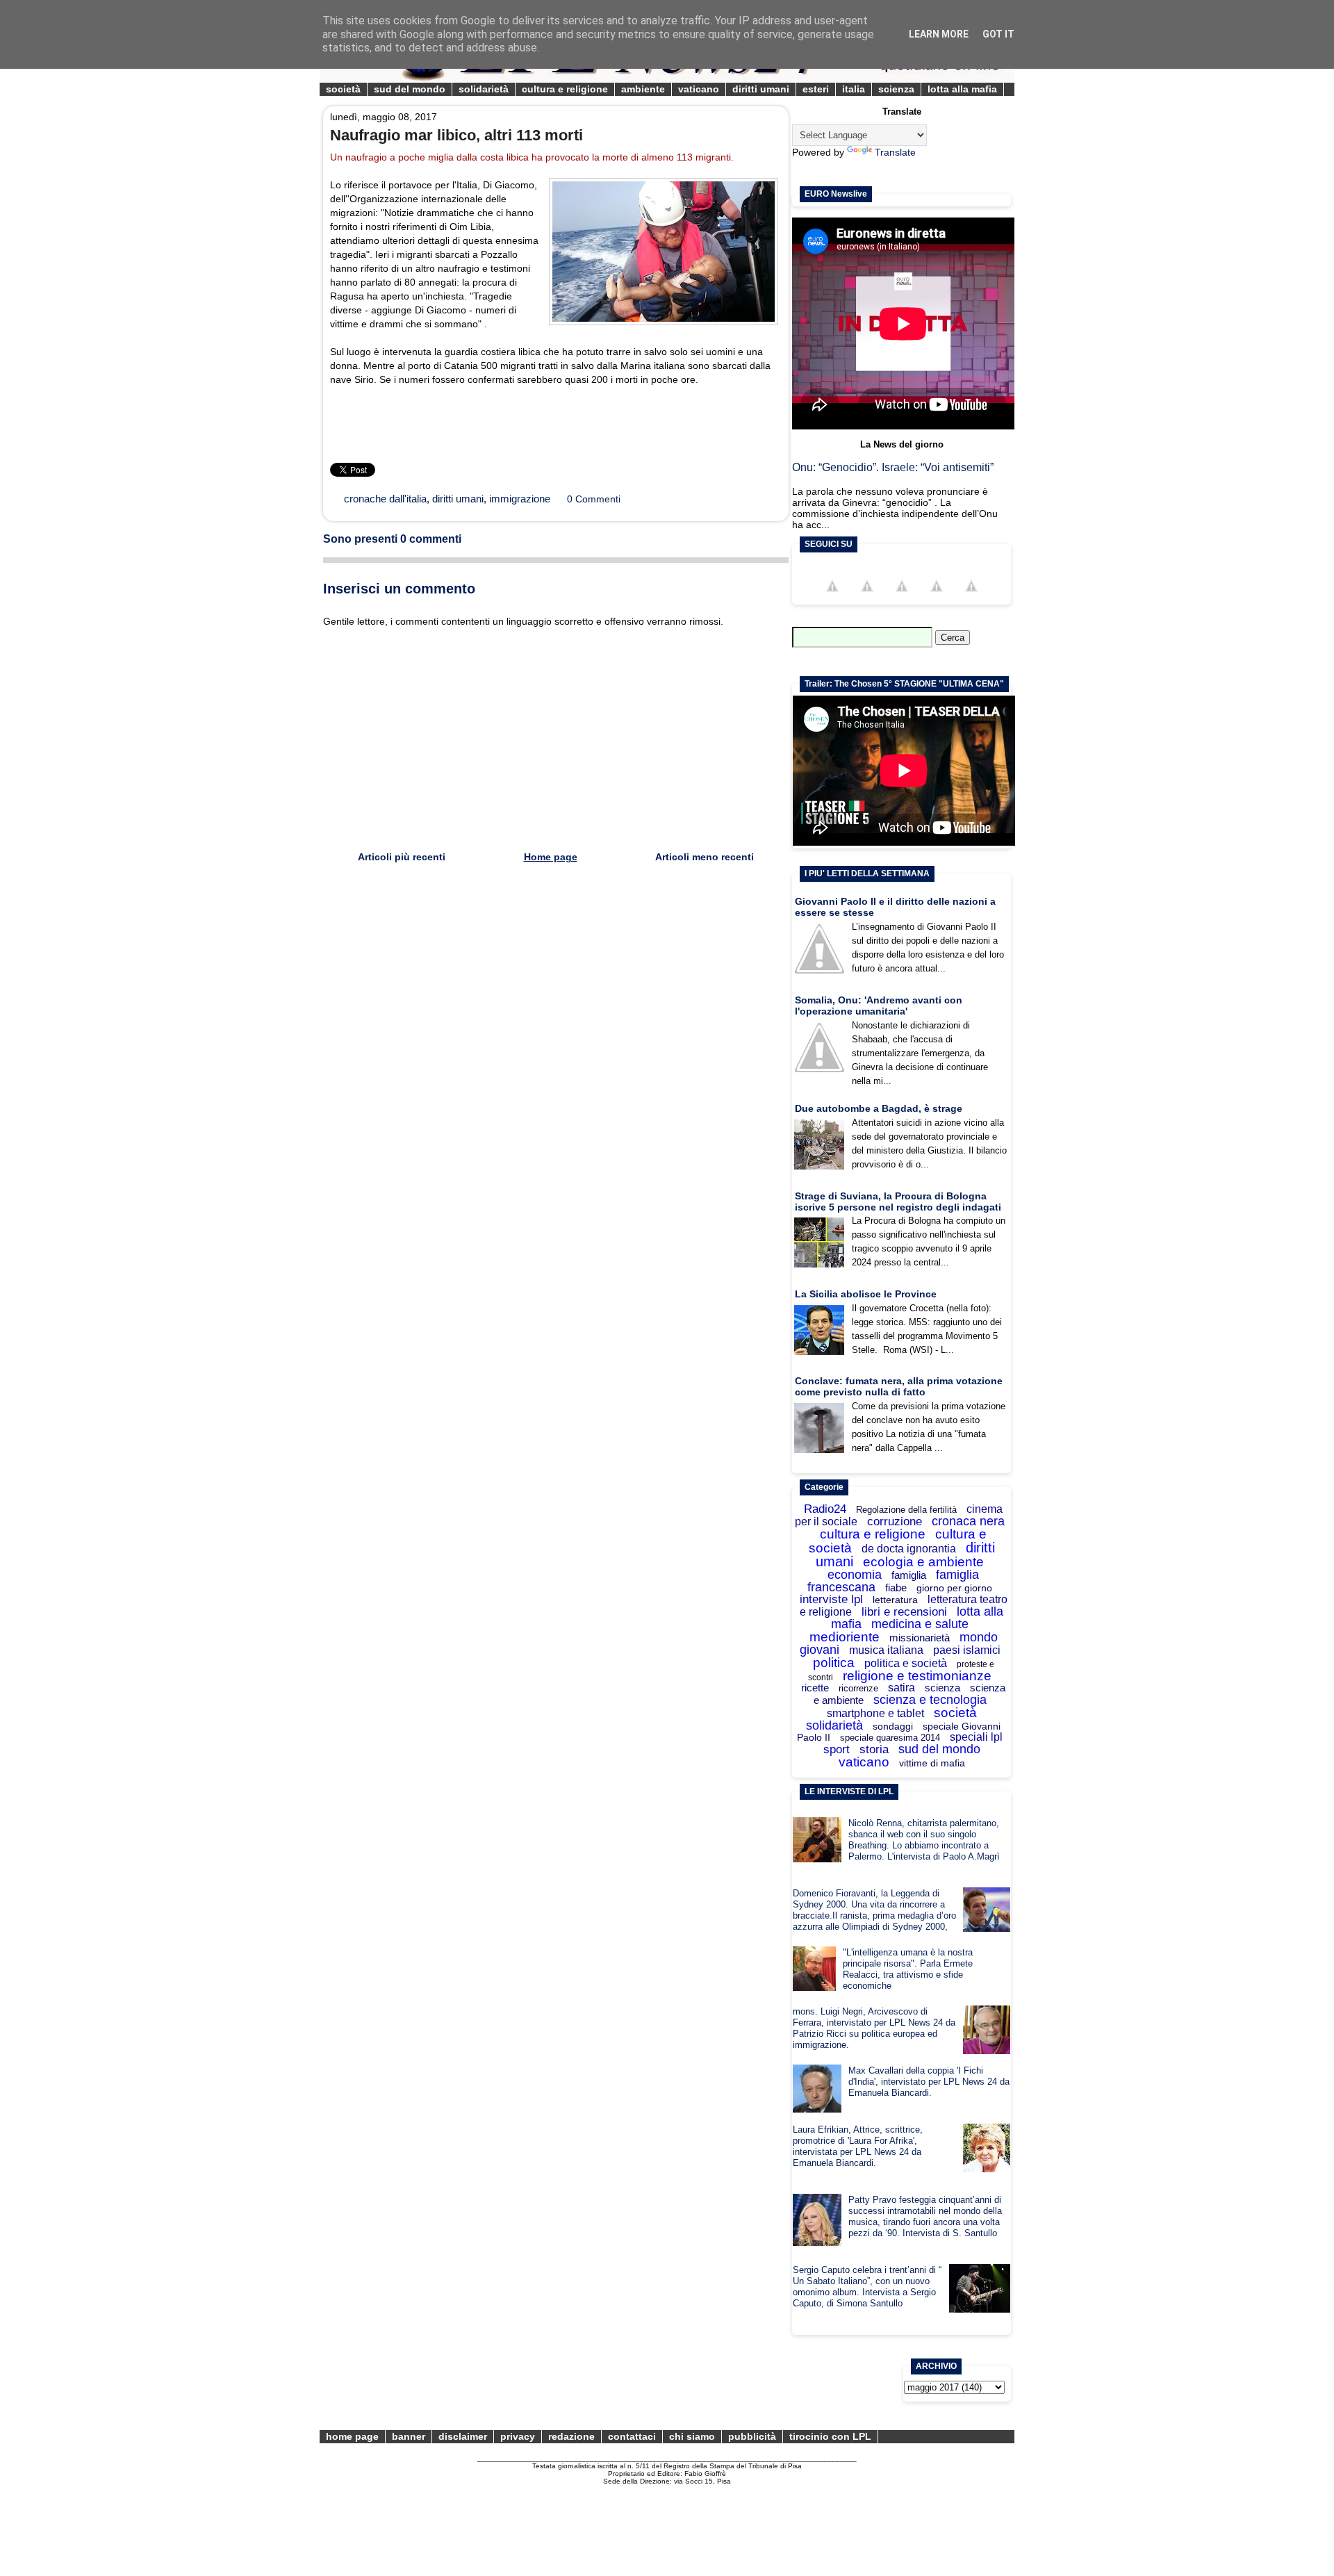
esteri (816, 89)
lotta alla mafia (962, 89)
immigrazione (520, 499)
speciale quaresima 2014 (890, 1738)
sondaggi (893, 1726)
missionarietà (920, 1638)
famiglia (909, 1575)
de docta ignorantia (909, 1549)
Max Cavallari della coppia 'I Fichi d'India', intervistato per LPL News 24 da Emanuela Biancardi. (929, 2082)
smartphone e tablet (875, 1713)
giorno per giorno (954, 1588)
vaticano (699, 89)
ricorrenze (858, 1688)
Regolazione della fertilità (906, 1510)
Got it (998, 34)
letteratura (895, 1600)
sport (837, 1749)
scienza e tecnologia (930, 1700)
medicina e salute (920, 1624)
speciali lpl (976, 1737)
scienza (896, 89)
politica (834, 1663)
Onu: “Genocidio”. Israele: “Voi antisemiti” (893, 467)
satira (901, 1688)
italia (854, 89)
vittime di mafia (932, 1763)
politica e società (906, 1663)
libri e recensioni (904, 1612)
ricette (815, 1688)
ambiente (643, 89)
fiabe (896, 1588)
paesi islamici (967, 1650)
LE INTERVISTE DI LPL (849, 1791)
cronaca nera (968, 1521)
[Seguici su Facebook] (832, 598)
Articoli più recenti (402, 857)
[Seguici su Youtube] (902, 598)
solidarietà (484, 89)
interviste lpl (831, 1599)
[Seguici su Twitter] (867, 598)
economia (855, 1575)
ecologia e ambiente (923, 1562)
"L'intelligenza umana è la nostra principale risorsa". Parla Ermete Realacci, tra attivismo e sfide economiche (908, 1969)
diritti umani (761, 89)
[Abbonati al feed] (937, 598)
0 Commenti (594, 499)
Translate (895, 152)
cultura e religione (565, 89)
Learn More (939, 34)
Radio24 (825, 1509)
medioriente (845, 1637)
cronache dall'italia (385, 499)
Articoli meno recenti (705, 857)
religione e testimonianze (917, 1676)
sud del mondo (410, 89)
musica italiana (886, 1650)
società (343, 89)
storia (874, 1749)
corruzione (895, 1521)
